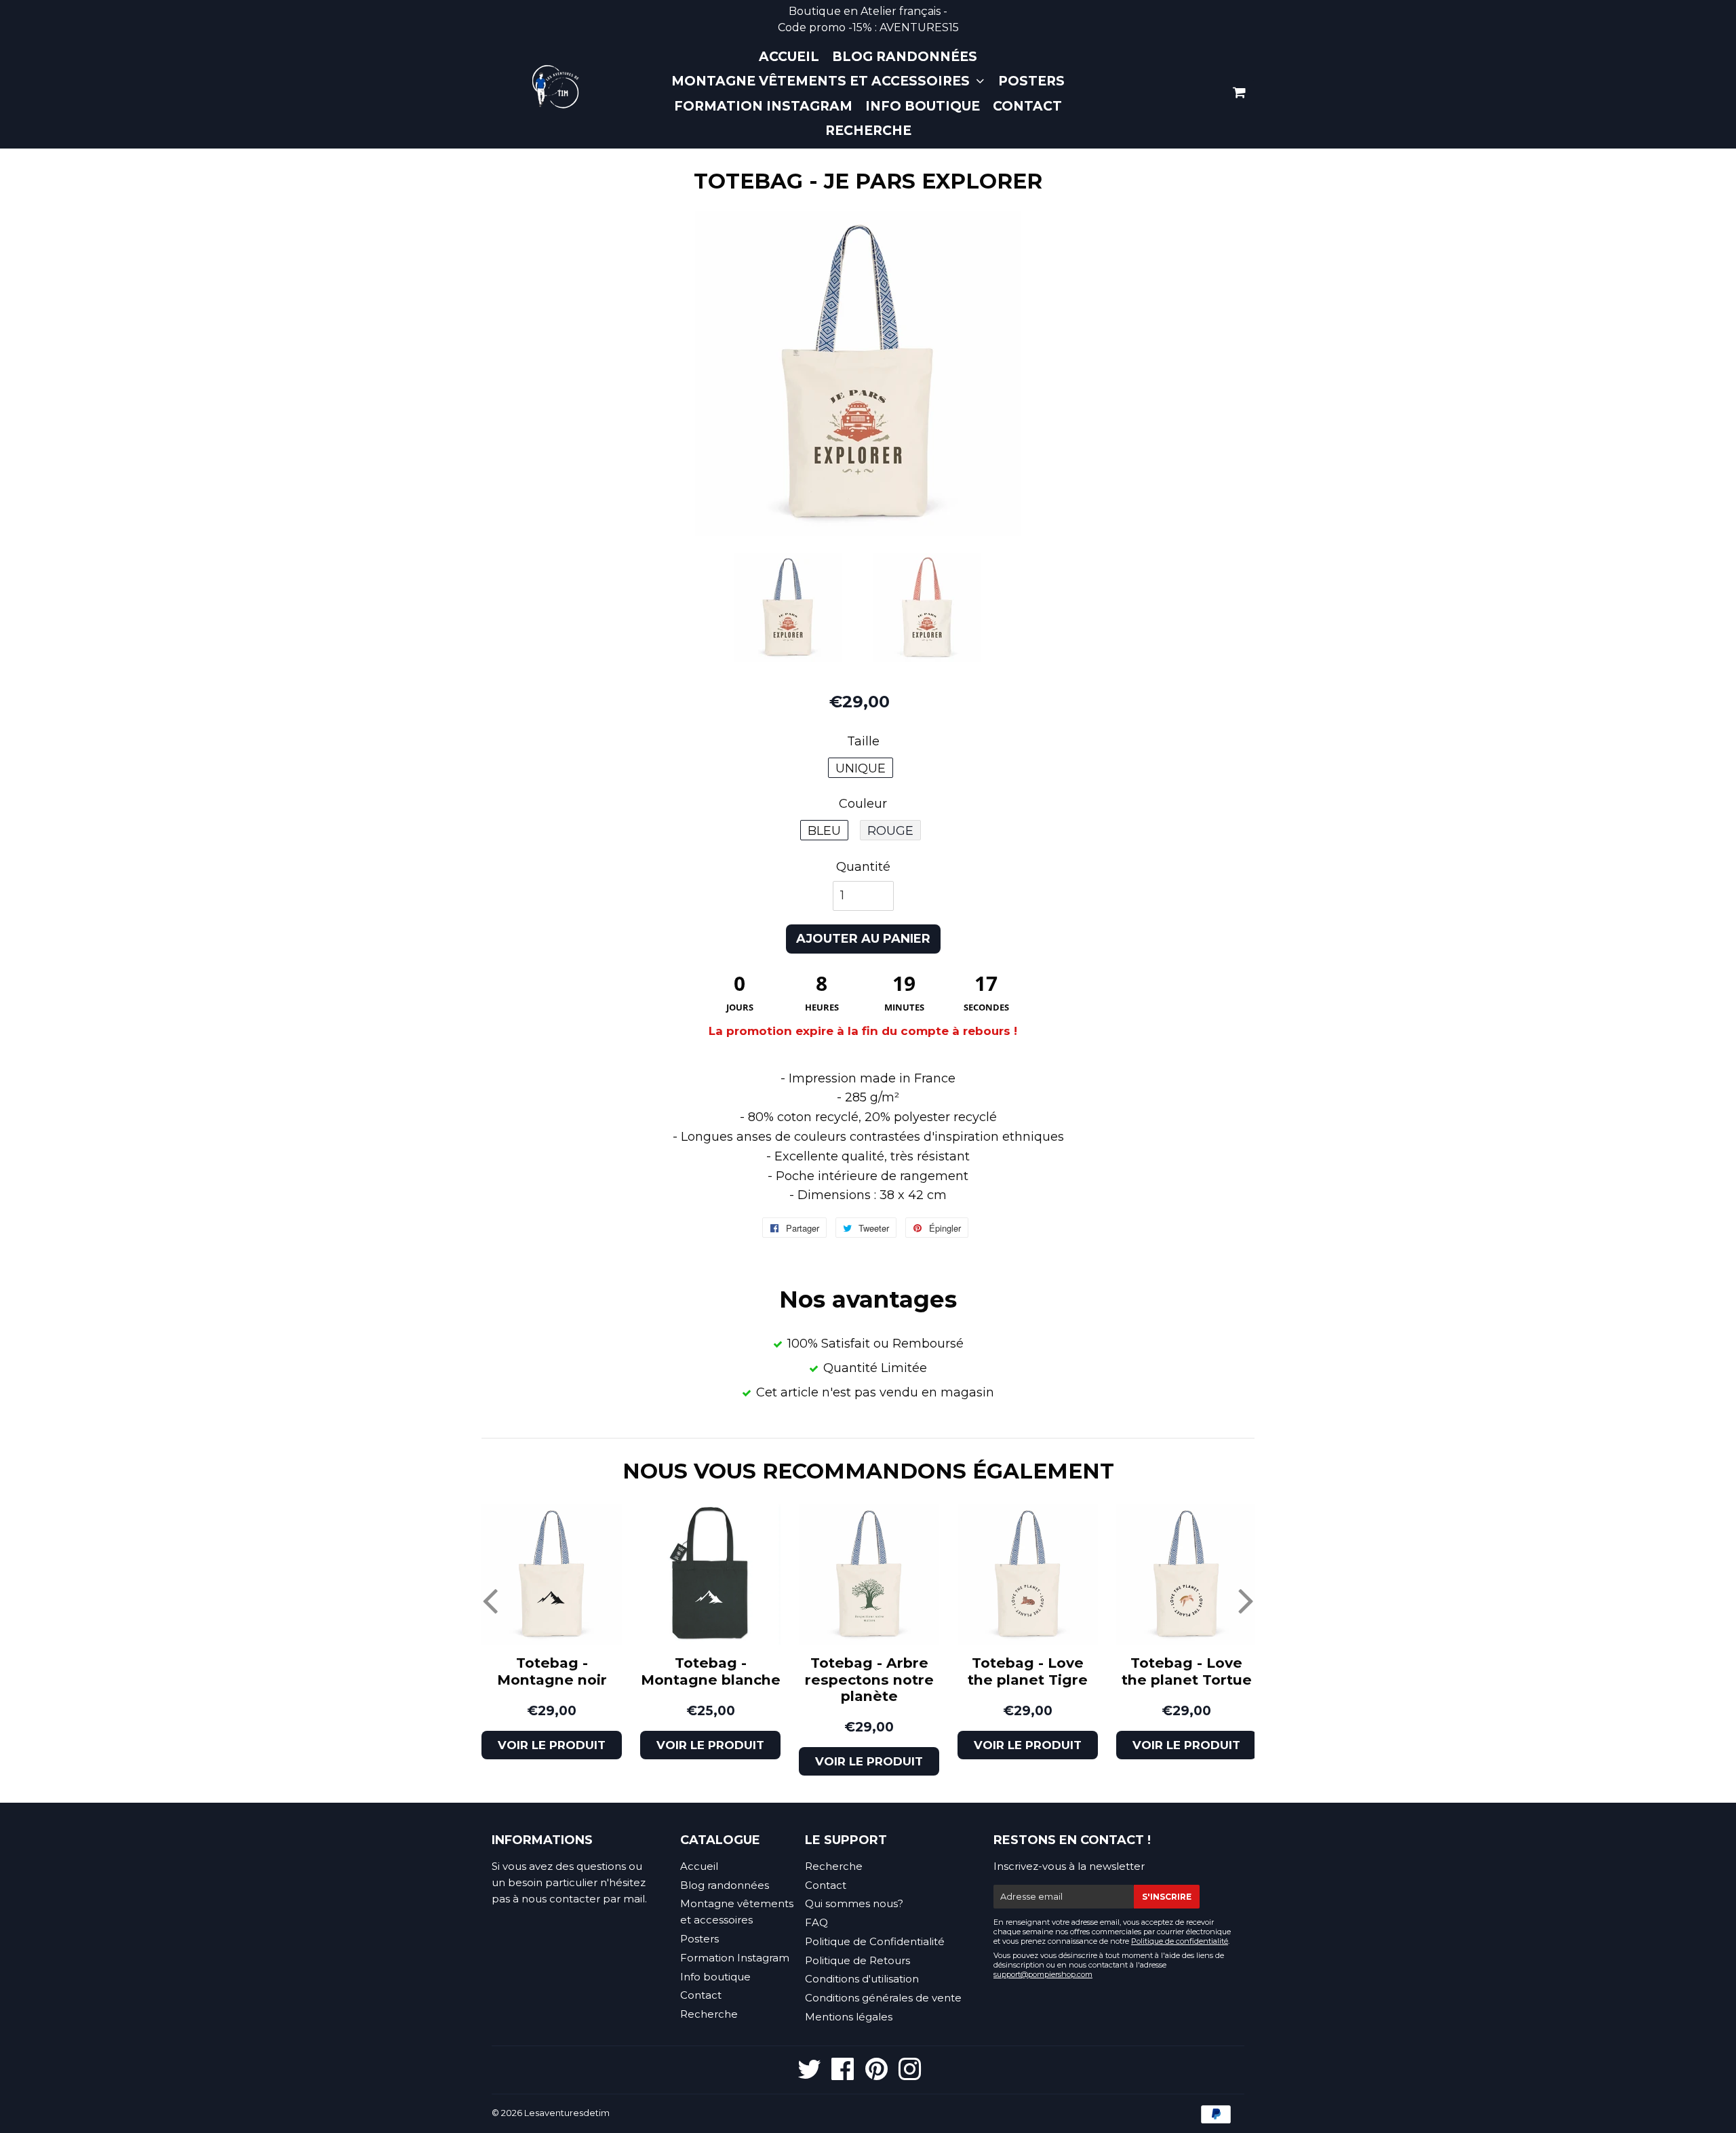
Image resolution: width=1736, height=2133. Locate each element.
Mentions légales (849, 2017)
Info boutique (923, 106)
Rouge (890, 831)
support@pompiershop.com (1043, 1974)
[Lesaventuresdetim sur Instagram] (910, 2075)
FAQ (816, 1922)
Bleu (824, 831)
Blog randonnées (905, 57)
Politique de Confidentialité (875, 1941)
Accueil (789, 57)
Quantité (863, 867)
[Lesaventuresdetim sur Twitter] (809, 2075)
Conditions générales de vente (883, 1998)
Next (1246, 1600)
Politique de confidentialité (1180, 1941)
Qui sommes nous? (854, 1903)
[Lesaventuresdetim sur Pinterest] (876, 2075)
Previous (490, 1600)
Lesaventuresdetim (567, 2113)
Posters (1031, 81)
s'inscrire (1167, 1897)
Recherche (868, 131)
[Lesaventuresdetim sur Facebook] (843, 2075)
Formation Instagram (763, 106)
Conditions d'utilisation (862, 1979)
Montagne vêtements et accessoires (822, 81)
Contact (1027, 106)
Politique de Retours (857, 1960)
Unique (861, 768)
